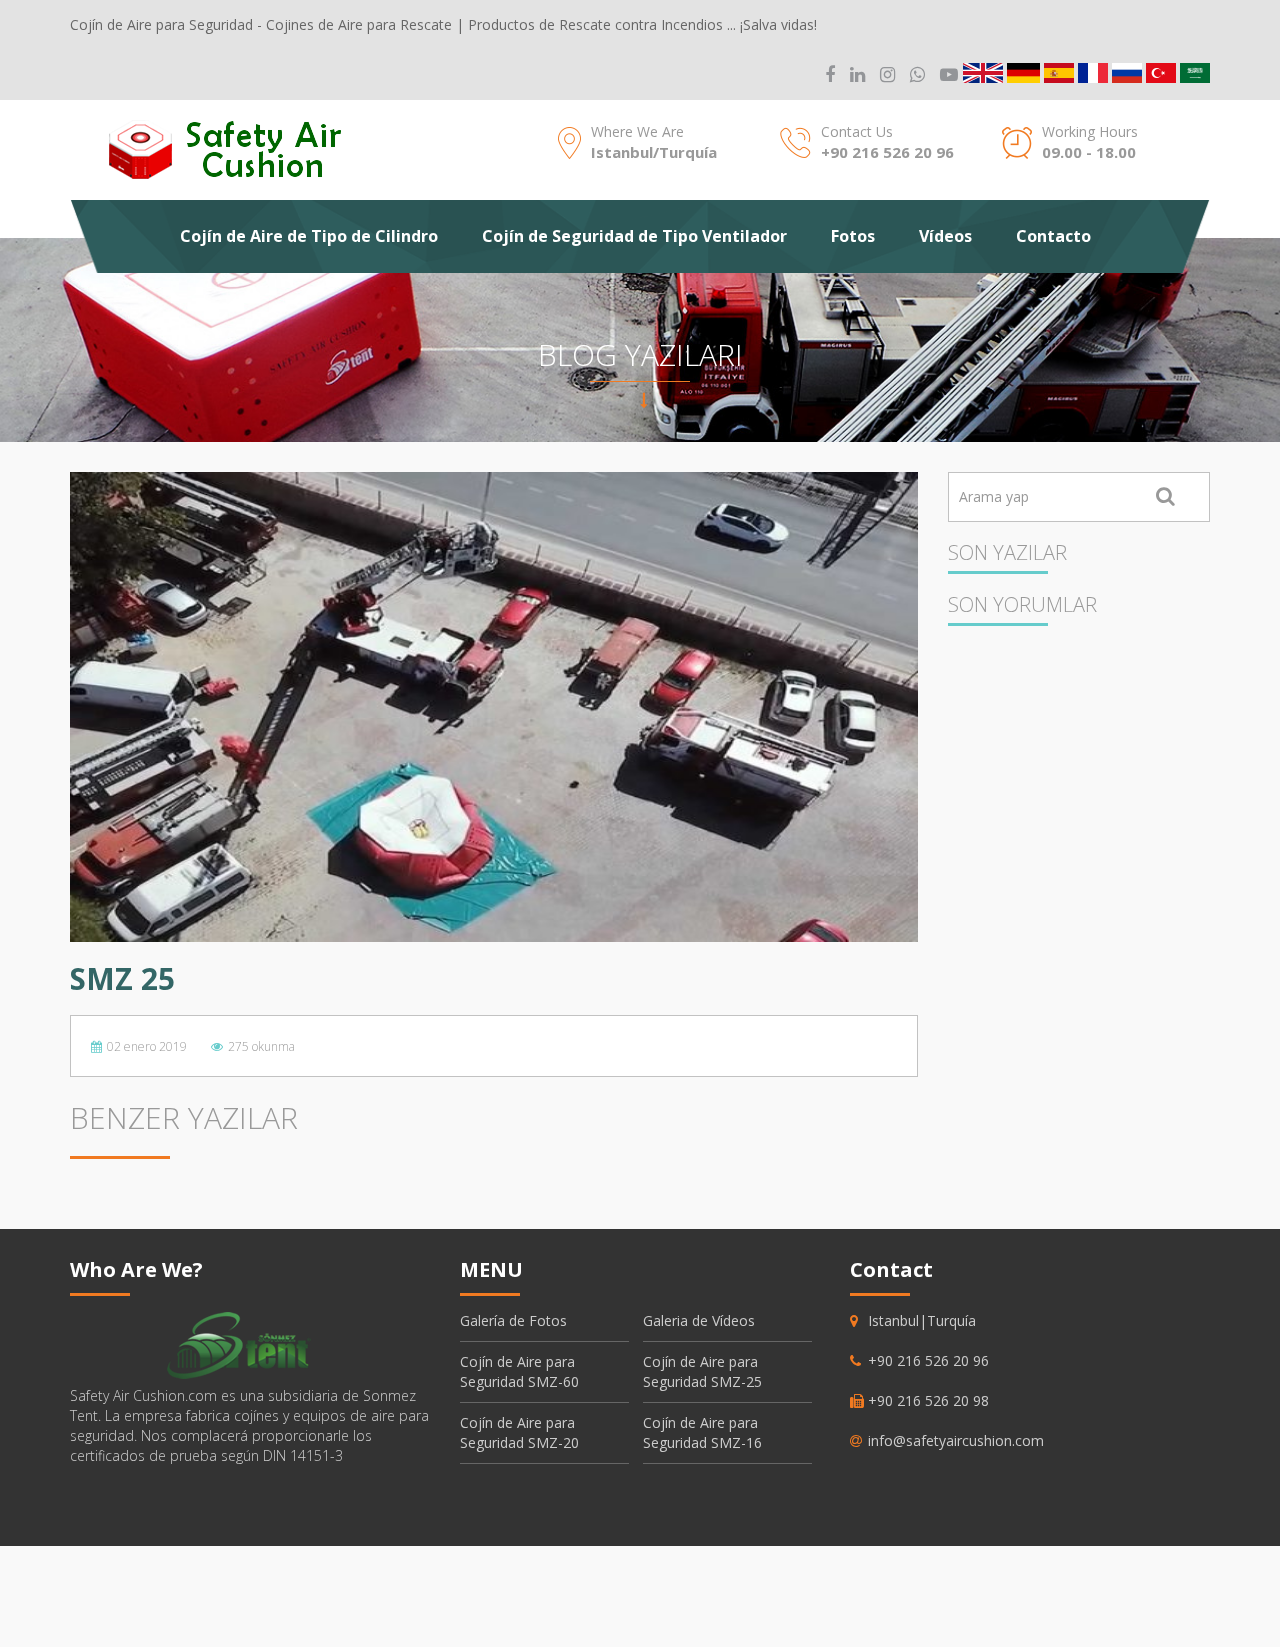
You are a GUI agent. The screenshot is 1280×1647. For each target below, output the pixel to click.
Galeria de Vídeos (699, 1320)
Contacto (1053, 236)
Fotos (853, 236)
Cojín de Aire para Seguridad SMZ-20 (519, 1432)
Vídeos (945, 236)
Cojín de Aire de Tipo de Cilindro (309, 236)
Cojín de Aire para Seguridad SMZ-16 (702, 1432)
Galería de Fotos (513, 1320)
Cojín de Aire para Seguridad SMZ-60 (519, 1371)
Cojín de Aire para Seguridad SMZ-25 (702, 1371)
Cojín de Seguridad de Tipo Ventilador (634, 236)
